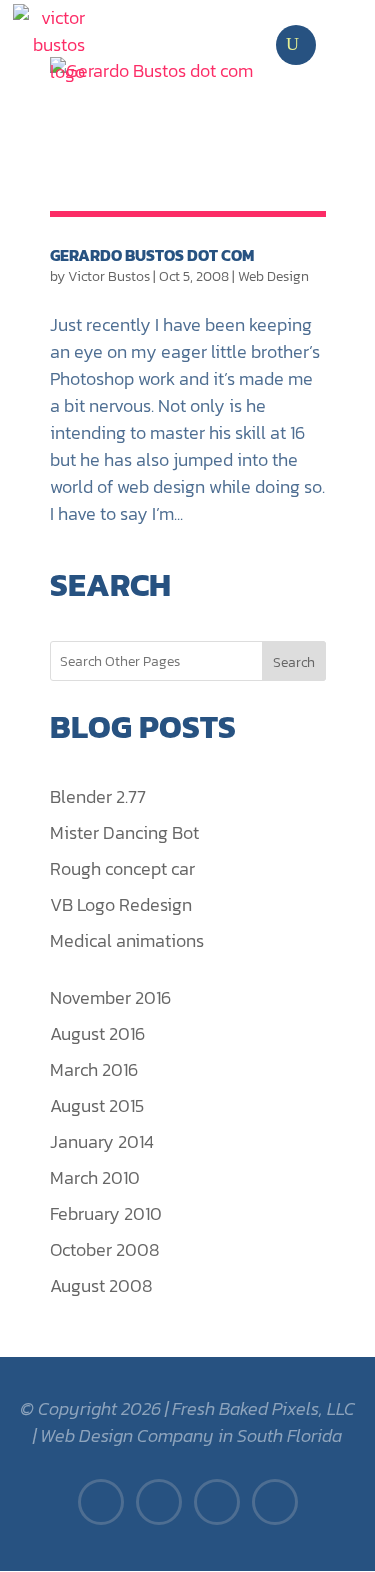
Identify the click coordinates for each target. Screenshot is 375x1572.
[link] (49, 44)
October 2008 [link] (105, 1249)
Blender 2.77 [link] (98, 796)
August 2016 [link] (97, 1033)
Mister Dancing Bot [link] (124, 832)
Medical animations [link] (127, 940)
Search (294, 662)
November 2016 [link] (110, 997)
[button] (350, 45)
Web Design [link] (273, 276)
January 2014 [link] (102, 1141)
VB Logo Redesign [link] (121, 904)
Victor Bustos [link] (109, 276)
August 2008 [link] (101, 1285)
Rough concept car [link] (122, 868)
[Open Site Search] (292, 45)
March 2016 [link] (94, 1069)
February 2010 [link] (106, 1213)
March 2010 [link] (95, 1177)
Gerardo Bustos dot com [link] (152, 255)
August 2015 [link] (97, 1105)
